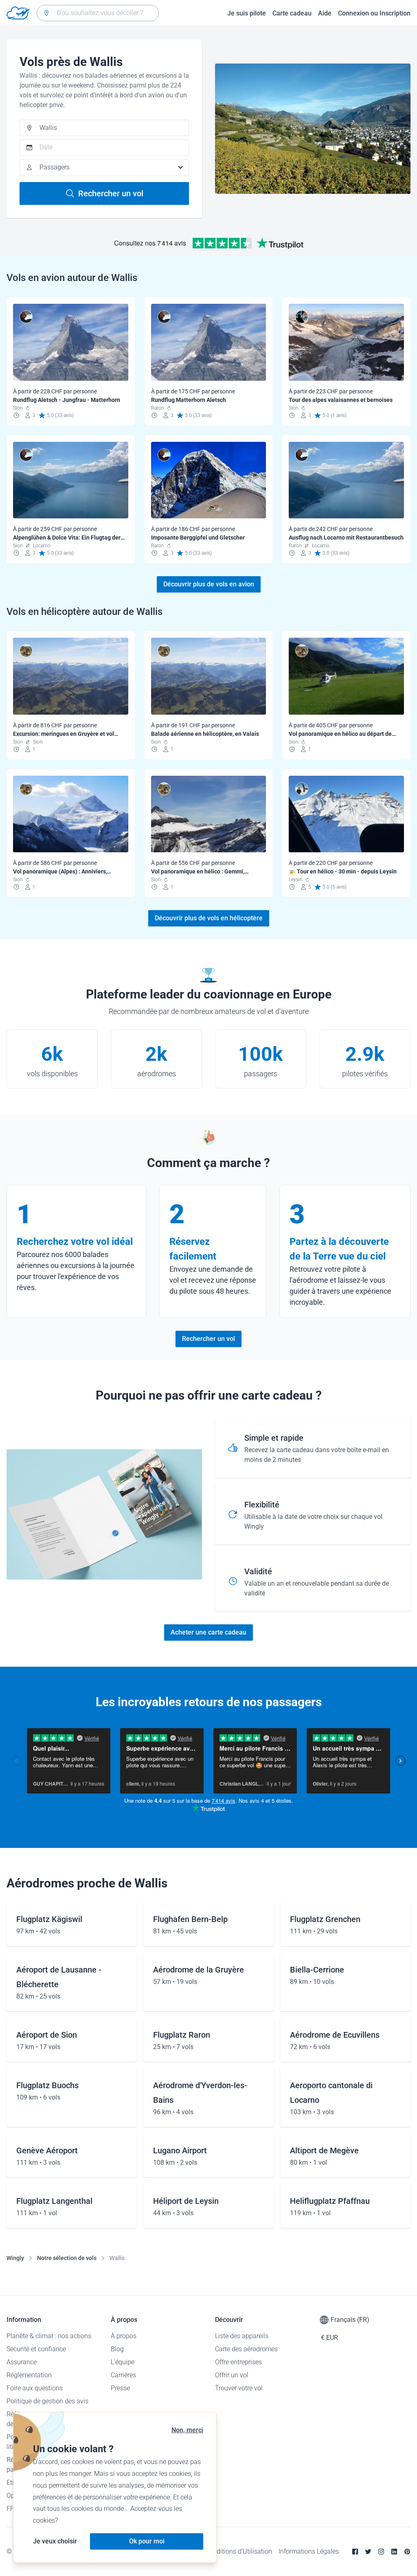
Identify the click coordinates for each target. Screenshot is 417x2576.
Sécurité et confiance (36, 2349)
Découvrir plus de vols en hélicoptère (209, 918)
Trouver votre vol (239, 2388)
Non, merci (187, 2430)
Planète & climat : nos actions (49, 2336)
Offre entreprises (238, 2362)
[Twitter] (368, 2552)
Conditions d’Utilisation (239, 2551)
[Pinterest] (407, 2552)
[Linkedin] (394, 2552)
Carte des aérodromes (246, 2349)
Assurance (22, 2362)
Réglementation (29, 2375)
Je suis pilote (247, 13)
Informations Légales (309, 2551)
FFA (12, 2509)
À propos (124, 2336)
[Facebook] (355, 2552)
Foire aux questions (35, 2388)
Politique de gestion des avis (47, 2401)
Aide (325, 13)
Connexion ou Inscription (374, 13)
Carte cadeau (292, 13)
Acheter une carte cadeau (208, 1632)
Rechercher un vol (111, 193)
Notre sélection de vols (67, 2258)
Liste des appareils (242, 2336)
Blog (117, 2349)
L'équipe (123, 2362)
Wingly (15, 2258)
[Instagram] (381, 2552)
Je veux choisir (55, 2541)
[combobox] (98, 13)
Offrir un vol (232, 2375)
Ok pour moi (147, 2541)
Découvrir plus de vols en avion (209, 584)
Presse (120, 2388)
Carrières (123, 2375)
